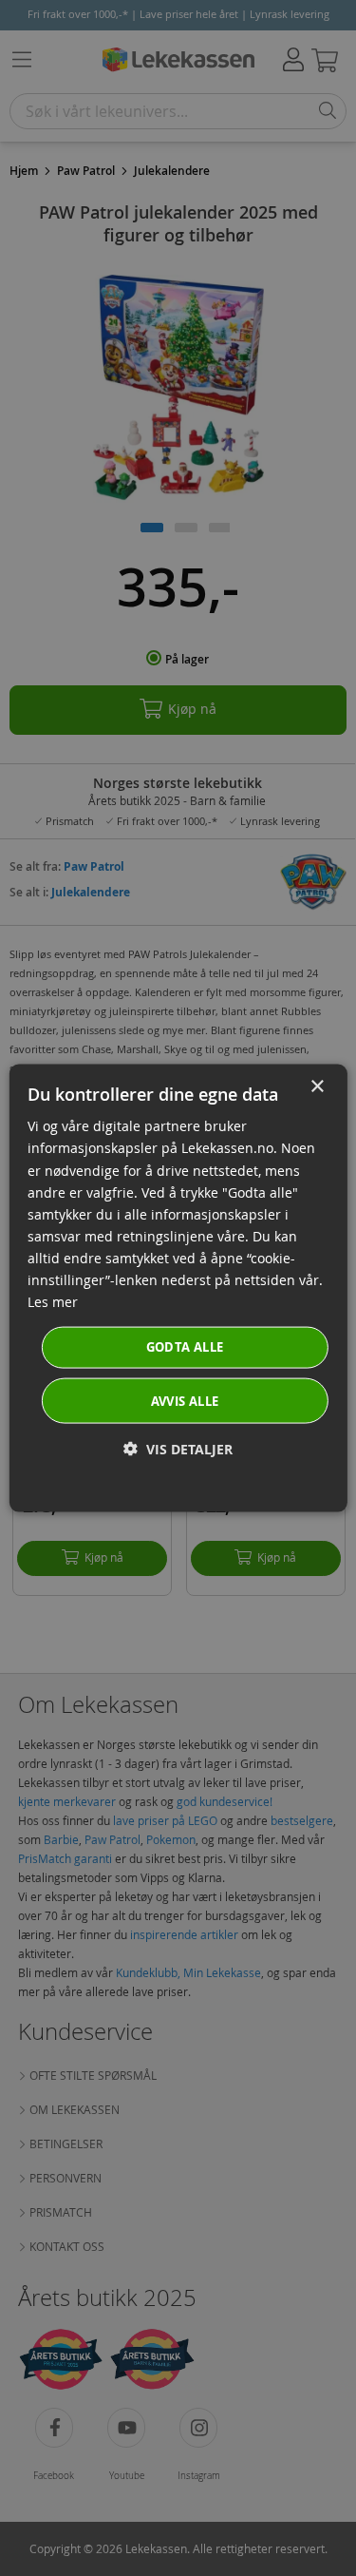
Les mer (53, 1302)
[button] (178, 1448)
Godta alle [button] (185, 1347)
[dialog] (178, 1288)
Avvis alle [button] (185, 1400)
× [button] (317, 1087)
